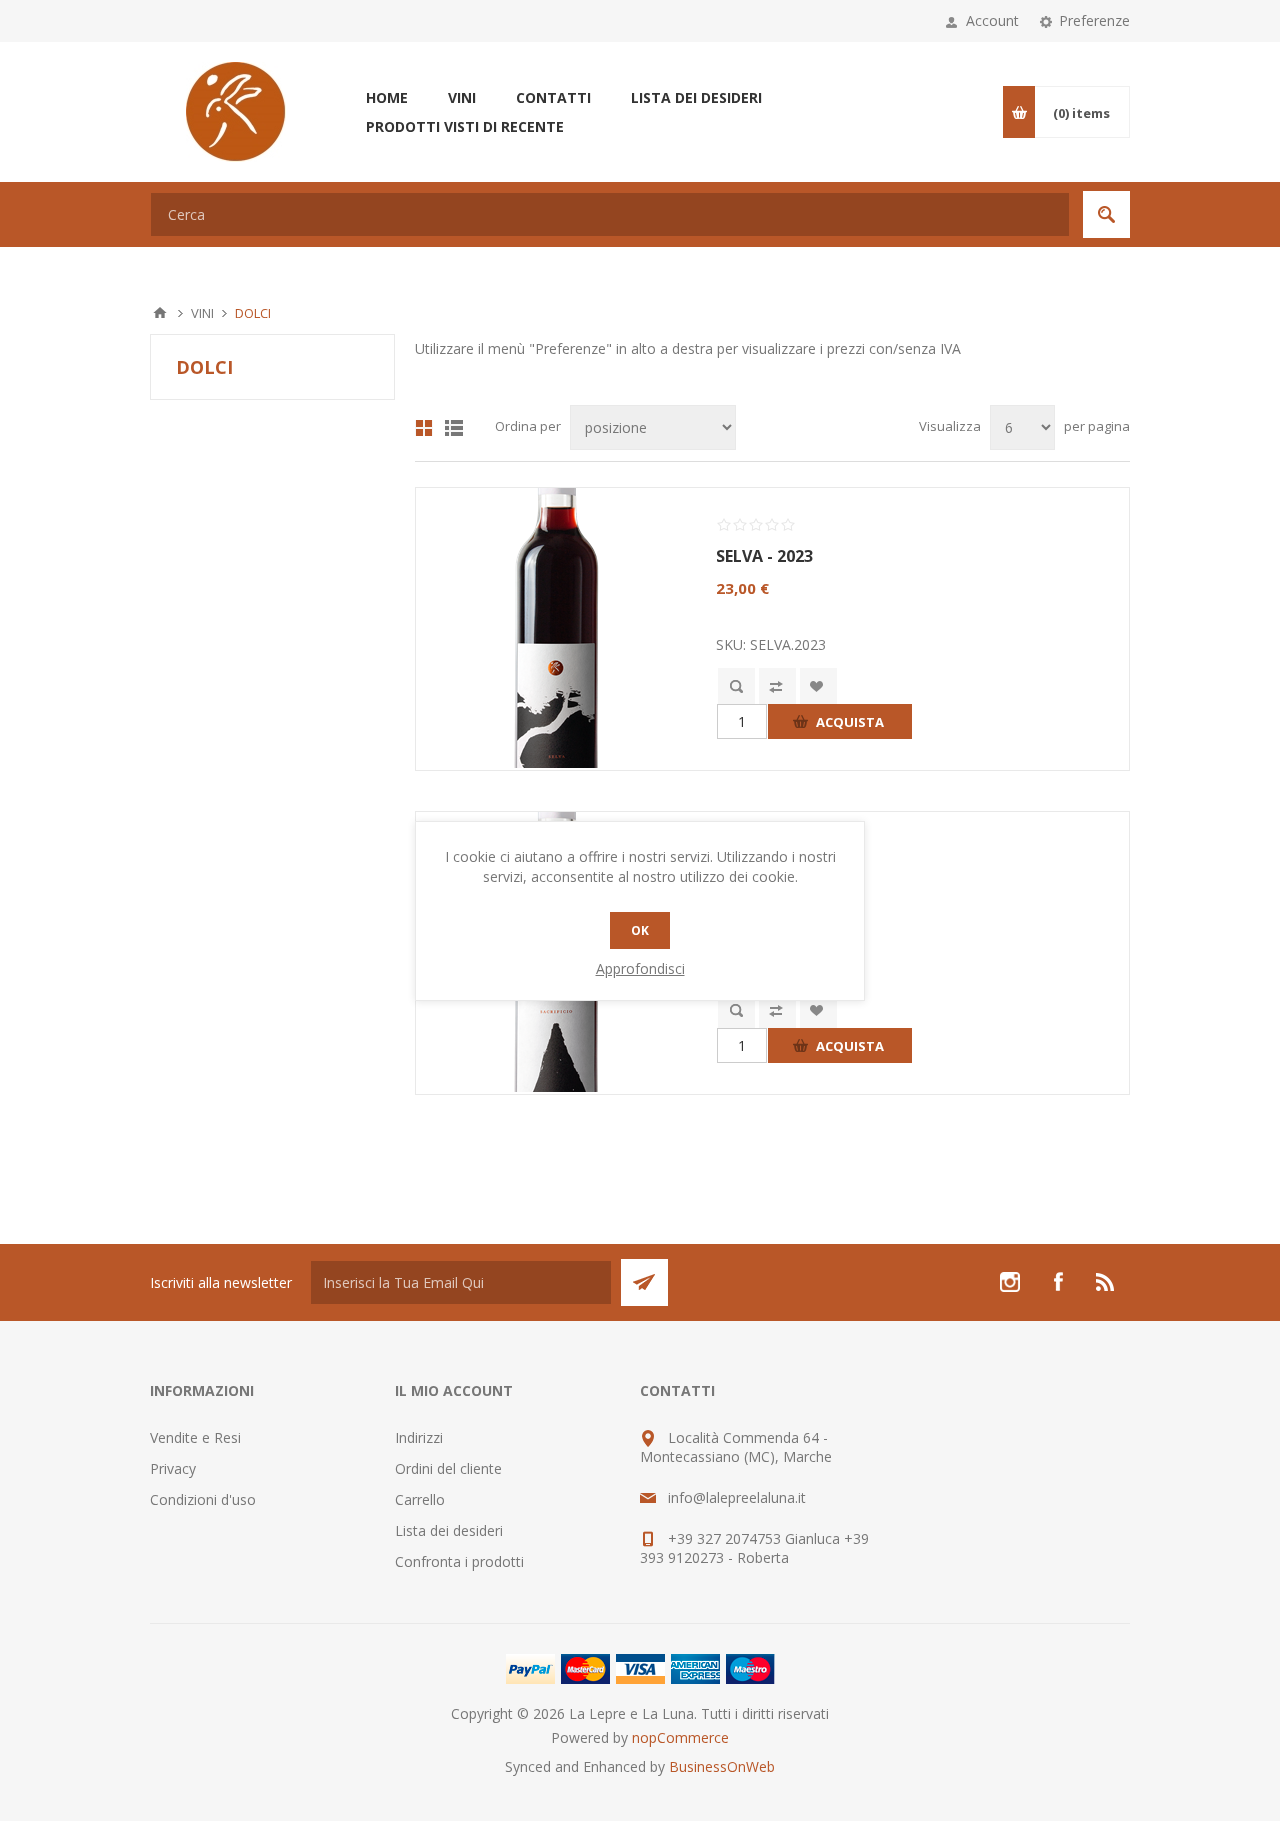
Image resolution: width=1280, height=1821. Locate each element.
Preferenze (1094, 20)
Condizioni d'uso (203, 1499)
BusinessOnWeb (722, 1766)
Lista (454, 428)
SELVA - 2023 (764, 556)
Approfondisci (640, 968)
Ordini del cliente (448, 1468)
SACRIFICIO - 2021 (785, 880)
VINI (202, 313)
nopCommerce (680, 1737)
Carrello (420, 1499)
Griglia (424, 428)
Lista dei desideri (449, 1530)
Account (992, 20)
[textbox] (610, 214)
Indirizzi (419, 1437)
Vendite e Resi (195, 1437)
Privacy (173, 1468)
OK (640, 930)
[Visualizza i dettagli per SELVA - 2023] (556, 628)
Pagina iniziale (160, 313)
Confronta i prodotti (459, 1561)
